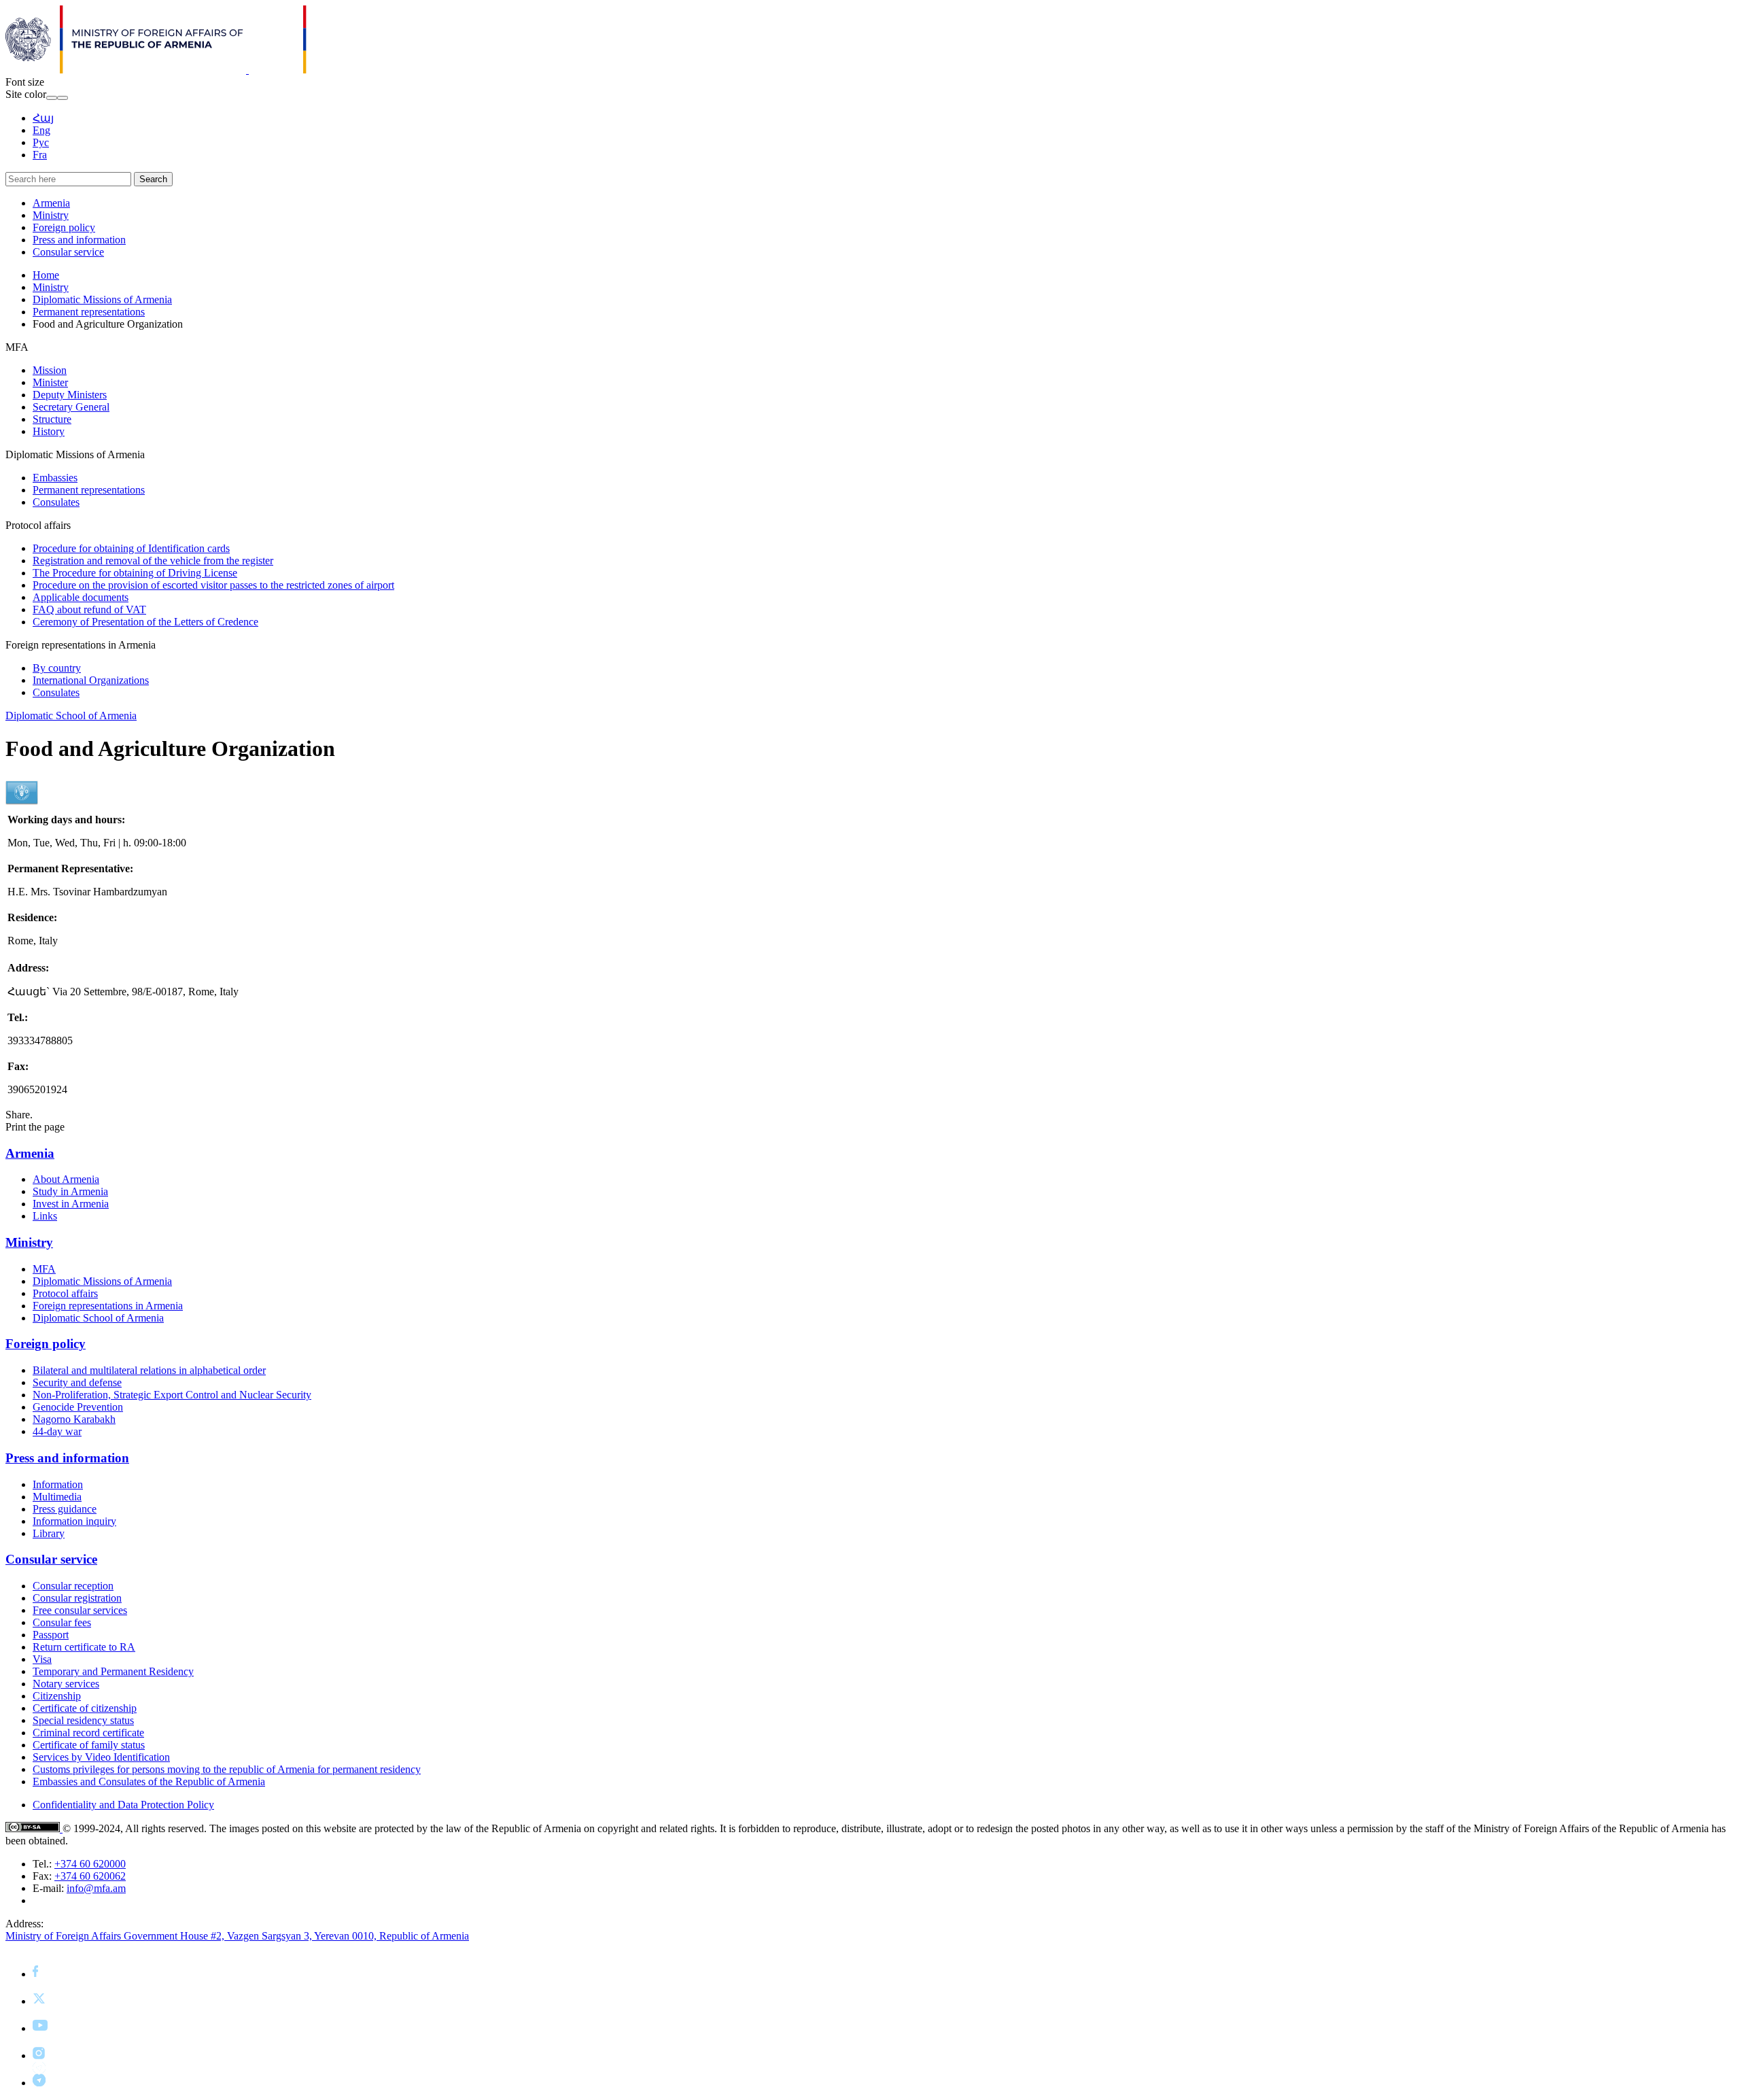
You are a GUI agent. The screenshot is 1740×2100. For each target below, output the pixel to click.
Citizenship (57, 1696)
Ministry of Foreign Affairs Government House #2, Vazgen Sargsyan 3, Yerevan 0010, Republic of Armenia (237, 1936)
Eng (41, 130)
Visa (42, 1659)
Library (49, 1533)
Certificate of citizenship (85, 1708)
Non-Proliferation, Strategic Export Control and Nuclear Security (172, 1395)
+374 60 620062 (90, 1876)
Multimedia (57, 1497)
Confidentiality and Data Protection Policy (123, 1805)
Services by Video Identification (101, 1757)
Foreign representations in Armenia (108, 1306)
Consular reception (73, 1586)
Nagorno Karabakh (74, 1419)
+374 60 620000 (90, 1864)
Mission (50, 370)
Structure (52, 419)
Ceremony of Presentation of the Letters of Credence (145, 622)
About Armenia (66, 1179)
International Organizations (91, 680)
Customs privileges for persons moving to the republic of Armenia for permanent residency (227, 1769)
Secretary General (71, 407)
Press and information (79, 240)
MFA (44, 1269)
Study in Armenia (70, 1191)
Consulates (56, 502)
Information (58, 1484)
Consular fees (62, 1622)
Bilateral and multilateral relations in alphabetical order (149, 1370)
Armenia (51, 203)
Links (45, 1216)
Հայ (43, 118)
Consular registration (77, 1598)
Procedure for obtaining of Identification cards (131, 548)
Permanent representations (89, 312)
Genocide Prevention (78, 1407)
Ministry (51, 215)
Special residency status (83, 1720)
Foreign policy (64, 227)
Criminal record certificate (88, 1733)
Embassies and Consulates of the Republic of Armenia (149, 1781)
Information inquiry (74, 1521)
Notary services (66, 1684)
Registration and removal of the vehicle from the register (153, 561)
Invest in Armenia (71, 1204)
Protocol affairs (65, 1293)
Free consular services (80, 1610)
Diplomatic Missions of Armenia (102, 299)
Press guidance (65, 1509)
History (49, 431)
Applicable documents (81, 597)
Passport (51, 1635)
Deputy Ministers (70, 395)
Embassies (55, 478)
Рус (41, 142)
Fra (40, 155)
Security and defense (77, 1382)
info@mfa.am (96, 1888)
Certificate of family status (89, 1745)
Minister (50, 382)
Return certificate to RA (84, 1647)
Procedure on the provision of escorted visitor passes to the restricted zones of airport (213, 585)
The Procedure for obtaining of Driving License (135, 573)
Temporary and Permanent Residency (113, 1671)
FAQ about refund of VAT (89, 609)
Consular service (68, 252)
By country (57, 668)
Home (46, 275)
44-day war (57, 1431)
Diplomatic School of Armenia (71, 716)
